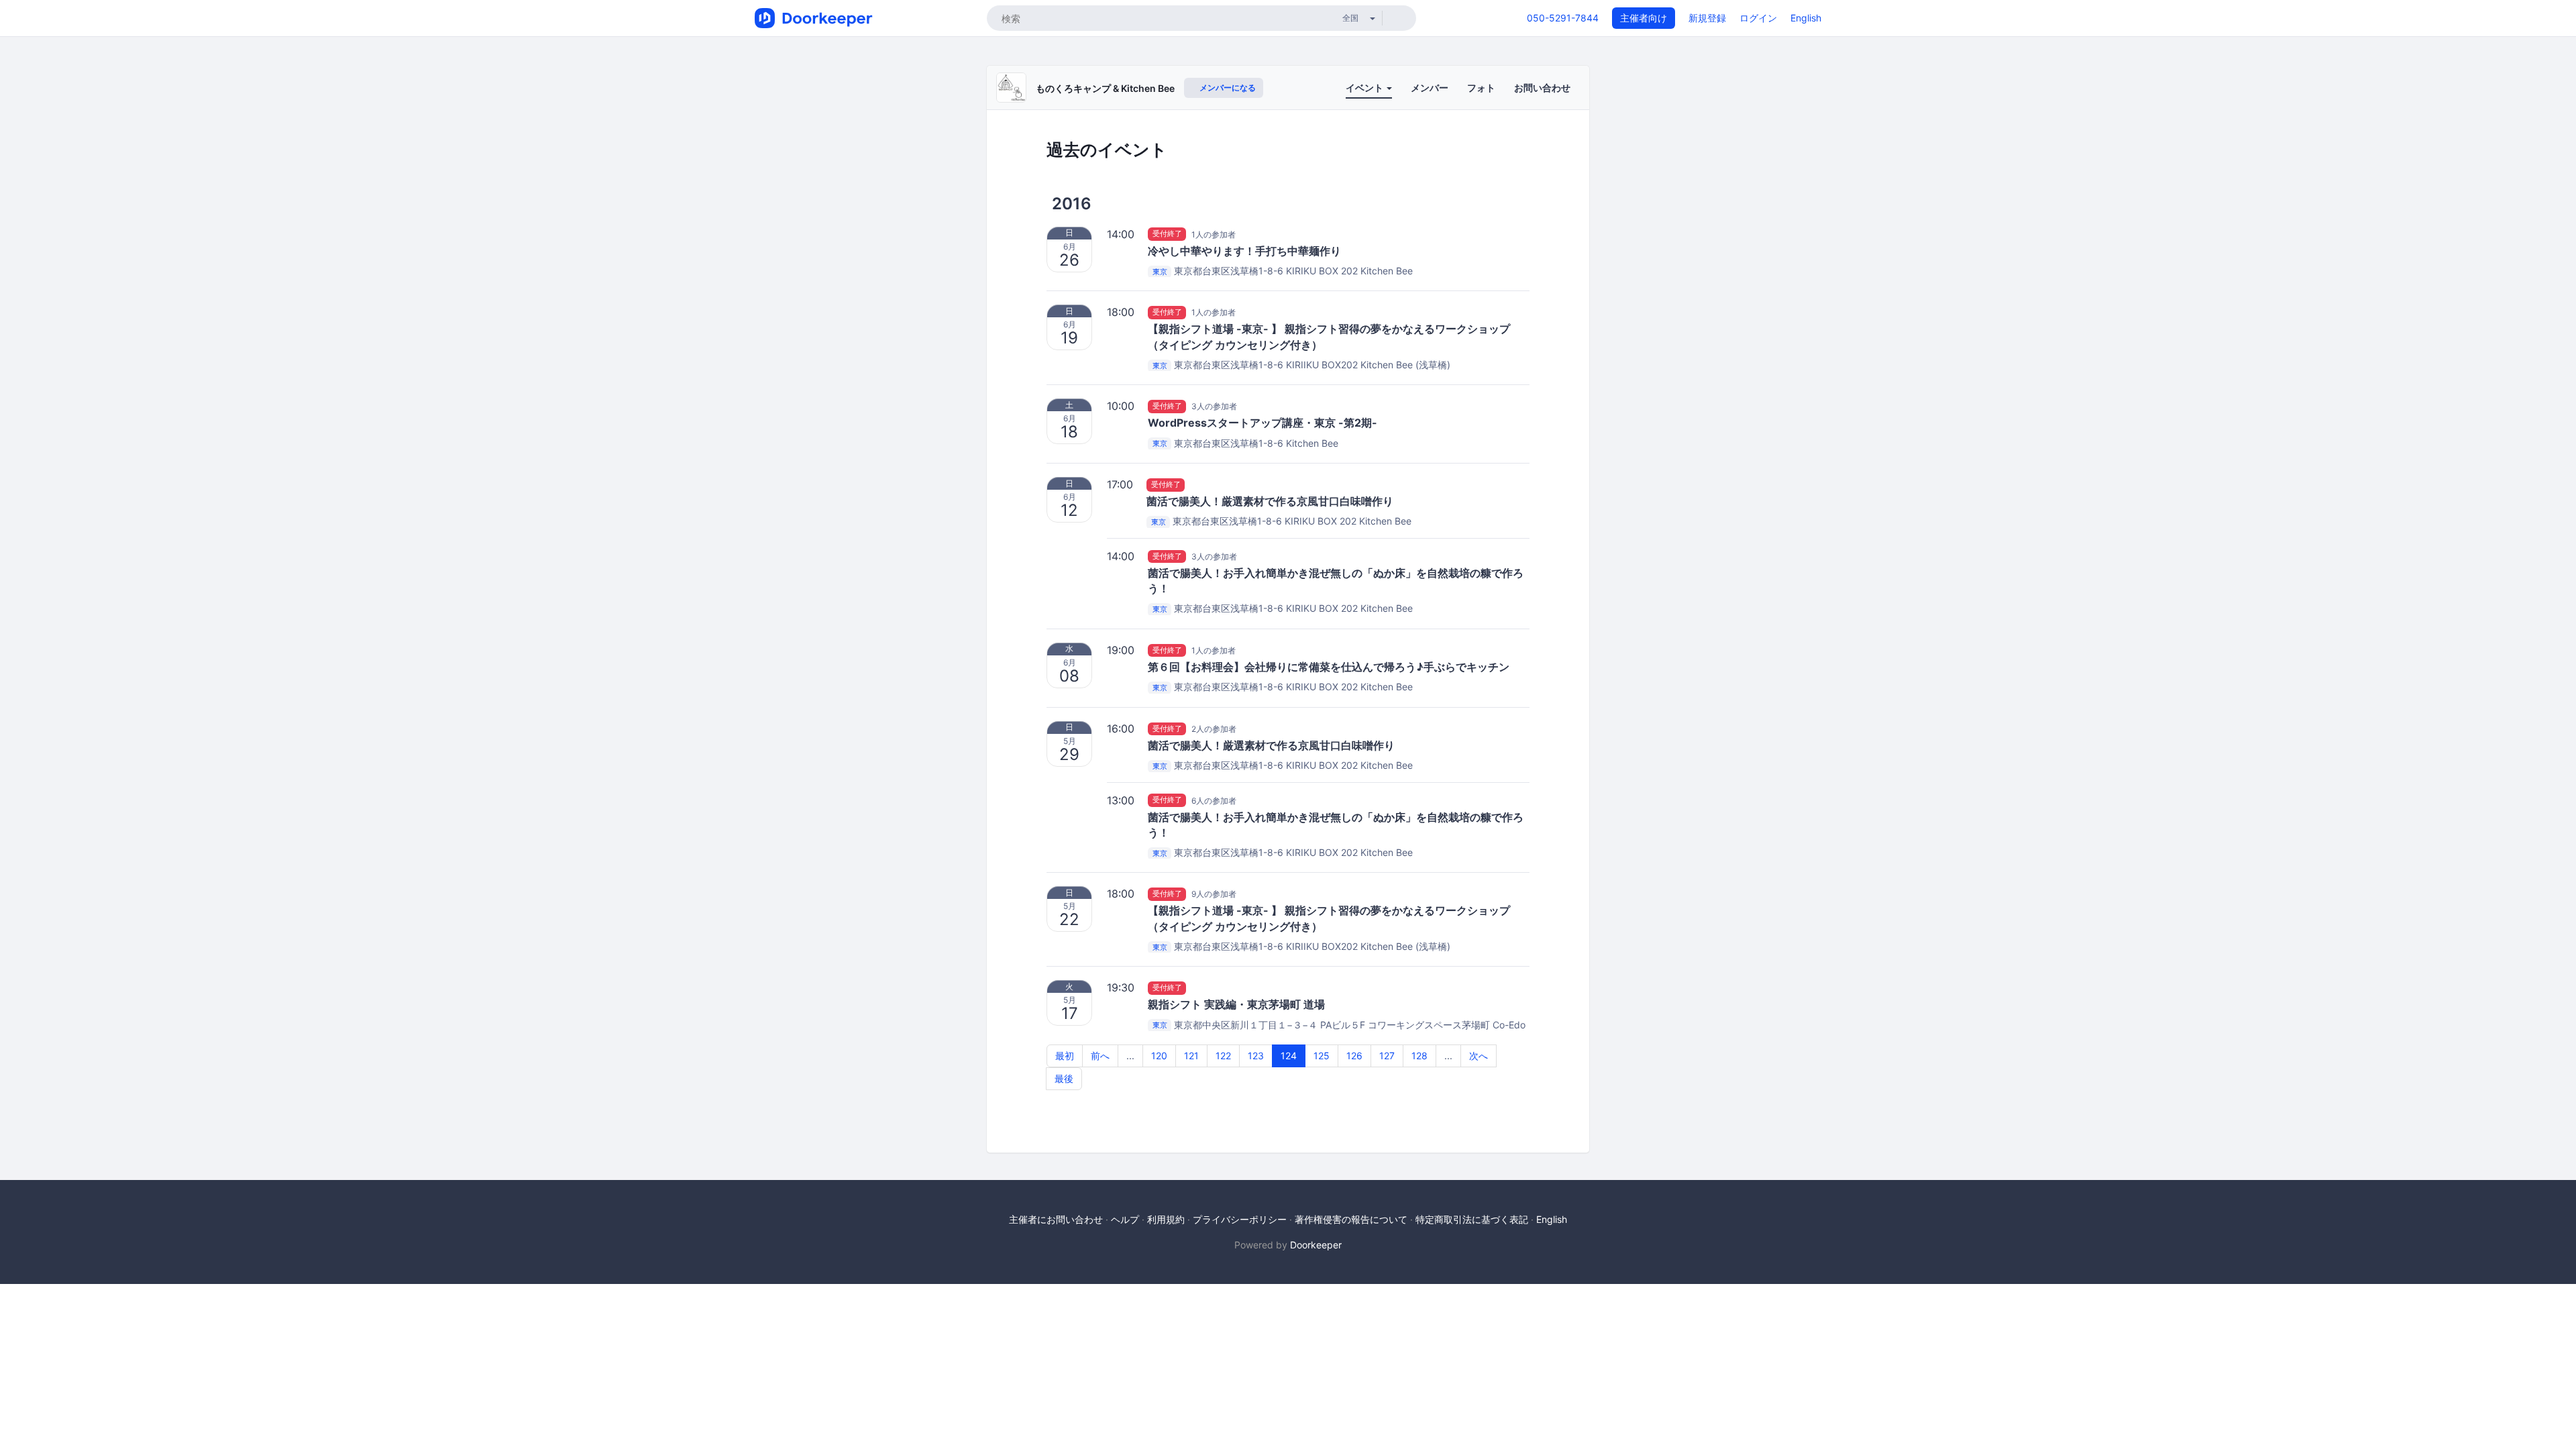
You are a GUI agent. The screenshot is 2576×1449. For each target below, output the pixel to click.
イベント (1365, 88)
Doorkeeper (1316, 1245)
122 (1223, 1056)
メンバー (1430, 88)
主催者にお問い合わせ (1056, 1219)
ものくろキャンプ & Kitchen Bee (1105, 88)
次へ (1479, 1056)
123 (1256, 1056)
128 (1419, 1056)
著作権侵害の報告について (1351, 1219)
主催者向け (1644, 18)
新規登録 (1707, 18)
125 (1322, 1056)
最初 (1065, 1056)
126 (1354, 1056)
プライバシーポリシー (1240, 1219)
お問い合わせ (1542, 88)
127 (1387, 1056)
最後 (1064, 1078)
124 (1289, 1056)
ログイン (1758, 18)
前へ (1100, 1056)
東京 (1160, 272)
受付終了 (1167, 234)
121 (1191, 1056)
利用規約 (1166, 1219)
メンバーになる (1227, 88)
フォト (1481, 88)
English (1806, 18)
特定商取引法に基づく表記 (1472, 1219)
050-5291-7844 (1563, 18)
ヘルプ (1125, 1219)
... (1130, 1056)
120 (1159, 1056)
